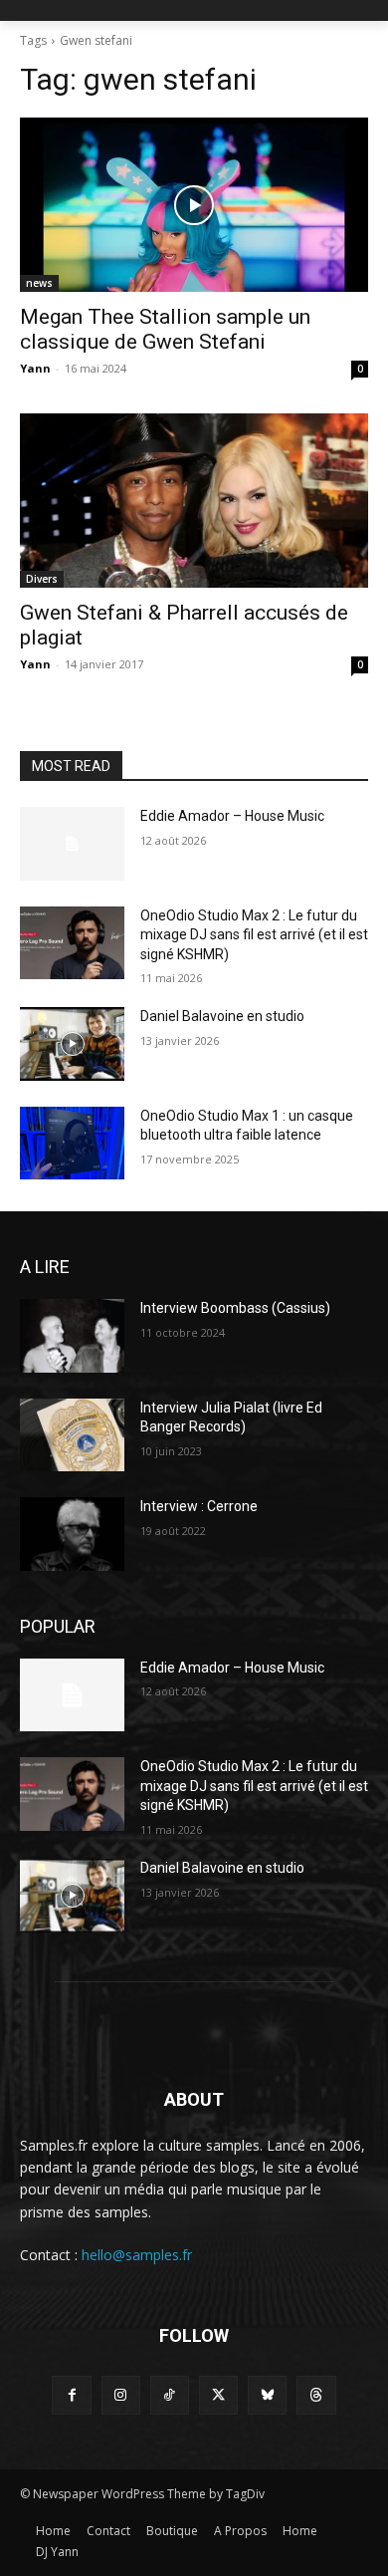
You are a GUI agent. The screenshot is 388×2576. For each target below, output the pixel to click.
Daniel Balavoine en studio (222, 1016)
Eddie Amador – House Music (232, 816)
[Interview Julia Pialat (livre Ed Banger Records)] (72, 1435)
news (39, 283)
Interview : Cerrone (199, 1506)
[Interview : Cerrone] (72, 1534)
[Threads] (316, 2395)
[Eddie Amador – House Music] (72, 844)
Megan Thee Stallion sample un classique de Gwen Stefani (165, 329)
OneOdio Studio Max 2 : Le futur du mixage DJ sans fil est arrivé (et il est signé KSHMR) (254, 935)
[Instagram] (121, 2395)
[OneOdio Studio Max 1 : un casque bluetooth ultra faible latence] (72, 1144)
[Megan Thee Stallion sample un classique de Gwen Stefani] (194, 205)
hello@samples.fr (137, 2255)
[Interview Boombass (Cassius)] (72, 1336)
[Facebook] (71, 2395)
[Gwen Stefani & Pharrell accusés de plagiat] (194, 501)
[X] (218, 2395)
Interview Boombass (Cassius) (235, 1308)
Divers (42, 579)
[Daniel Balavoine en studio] (72, 1044)
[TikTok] (170, 2395)
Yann (35, 368)
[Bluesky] (267, 2395)
